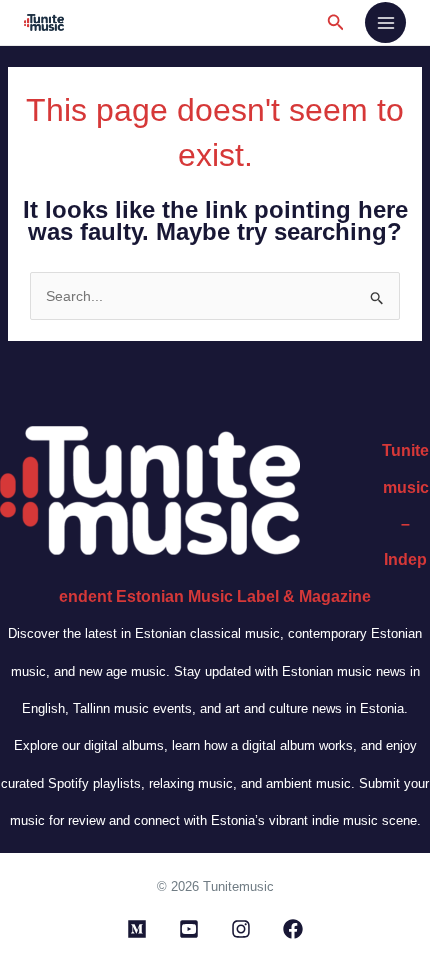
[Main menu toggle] (385, 22)
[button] (336, 23)
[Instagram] (241, 929)
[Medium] (137, 929)
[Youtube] (189, 929)
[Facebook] (293, 929)
